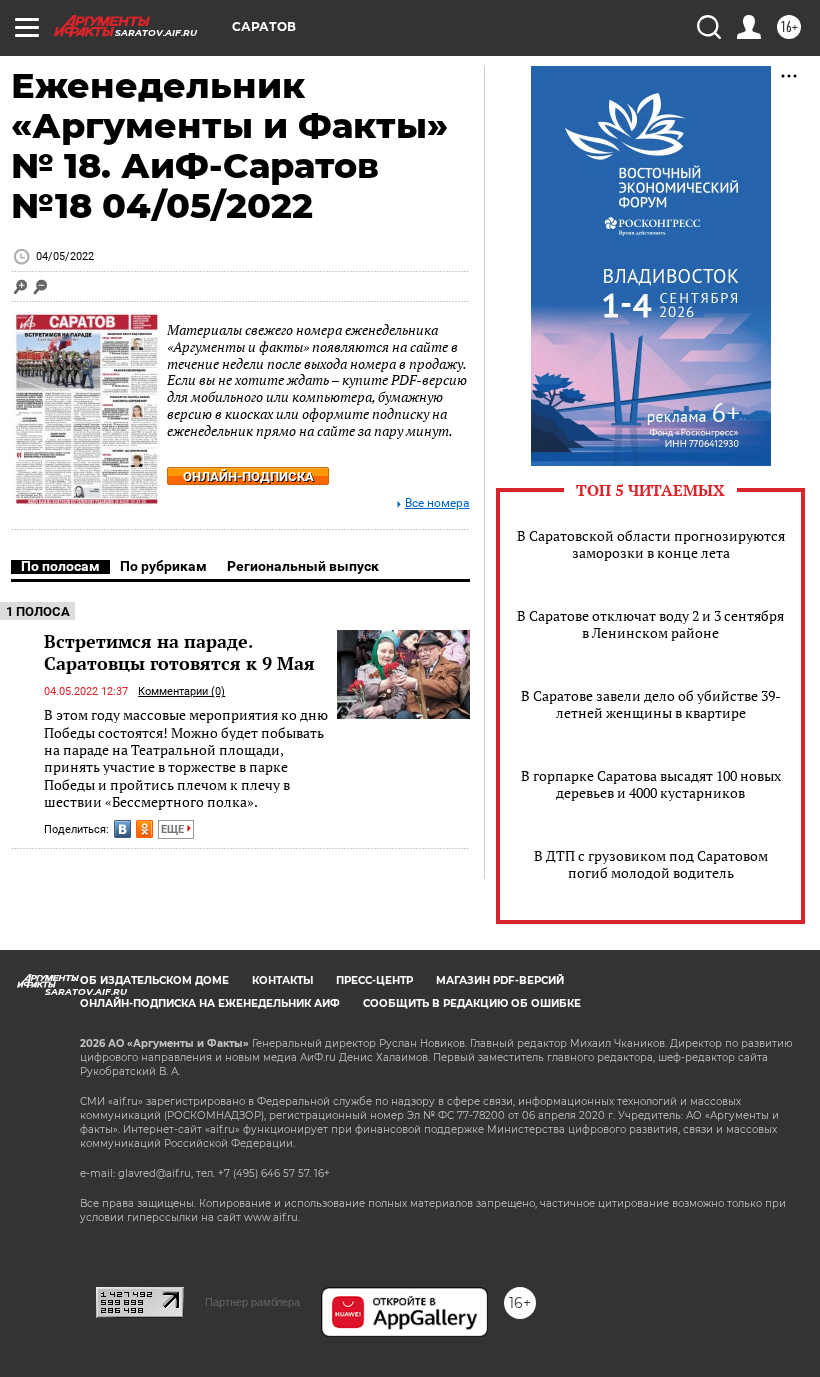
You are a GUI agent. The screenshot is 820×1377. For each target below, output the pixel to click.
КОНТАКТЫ (282, 980)
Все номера (437, 503)
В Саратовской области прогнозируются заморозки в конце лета (651, 544)
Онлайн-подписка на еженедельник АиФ (210, 1003)
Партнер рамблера (252, 1302)
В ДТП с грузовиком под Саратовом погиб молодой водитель (651, 864)
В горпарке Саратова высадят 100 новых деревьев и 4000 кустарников (651, 784)
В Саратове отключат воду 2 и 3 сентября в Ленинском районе (650, 624)
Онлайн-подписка (248, 476)
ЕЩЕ (174, 829)
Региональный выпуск (303, 566)
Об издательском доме (154, 980)
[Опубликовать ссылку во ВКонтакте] (122, 829)
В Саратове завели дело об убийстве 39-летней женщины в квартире (651, 704)
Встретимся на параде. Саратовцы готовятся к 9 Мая (179, 652)
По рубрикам (163, 566)
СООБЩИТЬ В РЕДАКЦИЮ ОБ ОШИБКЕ (472, 1003)
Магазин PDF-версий (500, 980)
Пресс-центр (374, 980)
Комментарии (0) (181, 691)
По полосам (60, 566)
